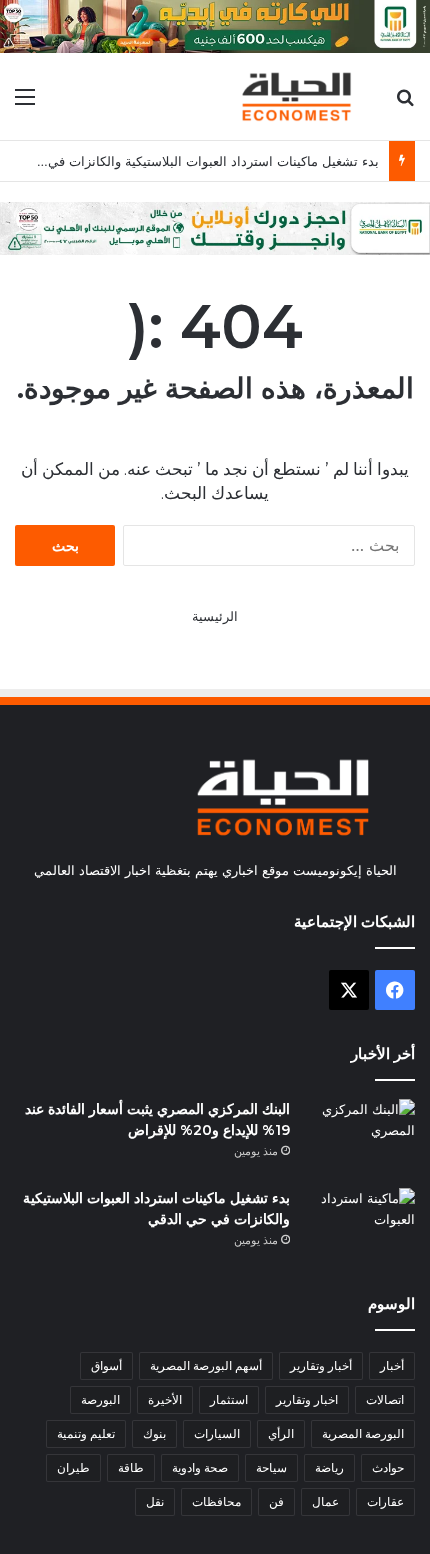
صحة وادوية (200, 1467)
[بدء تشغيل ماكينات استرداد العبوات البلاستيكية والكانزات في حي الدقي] (360, 1225)
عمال (325, 1501)
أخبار (392, 1365)
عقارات (385, 1501)
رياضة (329, 1467)
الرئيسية (215, 616)
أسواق (106, 1365)
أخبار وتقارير (321, 1365)
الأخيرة (165, 1399)
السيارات (217, 1433)
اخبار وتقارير (307, 1399)
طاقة (131, 1467)
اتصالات (385, 1399)
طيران (73, 1467)
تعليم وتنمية (86, 1433)
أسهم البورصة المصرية (206, 1365)
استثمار (229, 1399)
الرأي (281, 1433)
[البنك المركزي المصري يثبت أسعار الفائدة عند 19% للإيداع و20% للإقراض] (360, 1136)
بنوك (154, 1433)
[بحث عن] (405, 103)
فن (276, 1501)
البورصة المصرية (363, 1433)
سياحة (271, 1467)
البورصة (100, 1399)
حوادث (388, 1467)
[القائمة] (25, 103)
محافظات (216, 1501)
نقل (155, 1501)
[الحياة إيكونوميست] (300, 96)
